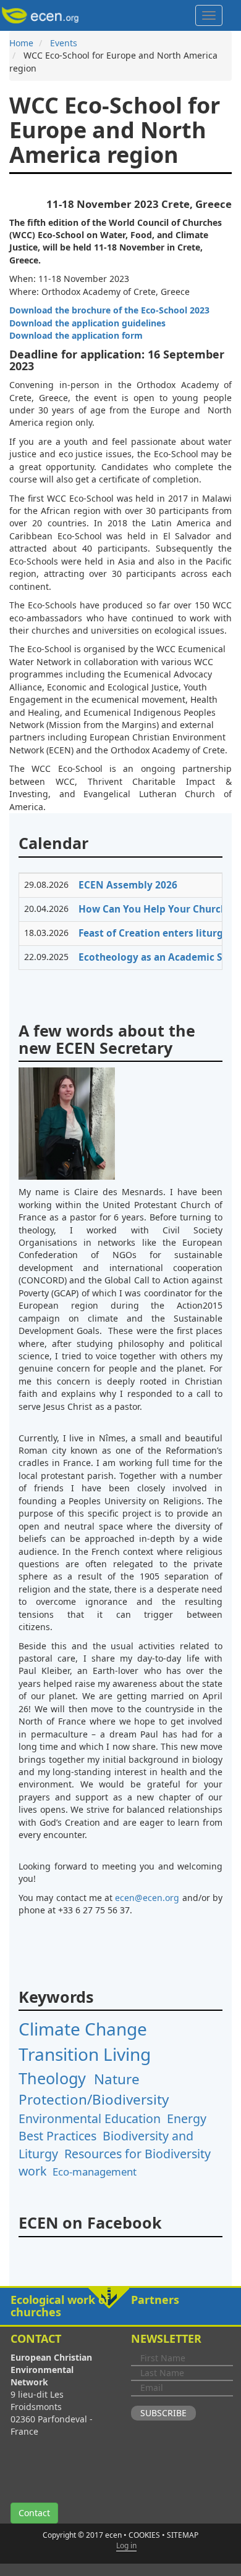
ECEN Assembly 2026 (128, 885)
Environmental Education (90, 2118)
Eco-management (95, 2172)
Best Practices (57, 2136)
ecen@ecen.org (147, 1898)
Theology (52, 2078)
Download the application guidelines (87, 323)
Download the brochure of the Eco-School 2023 (109, 310)
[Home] (42, 15)
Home (21, 43)
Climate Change (83, 2029)
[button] (120, 2306)
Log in (126, 2545)
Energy (187, 2118)
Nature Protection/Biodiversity (94, 2089)
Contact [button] (34, 2513)
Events (64, 43)
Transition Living (85, 2054)
